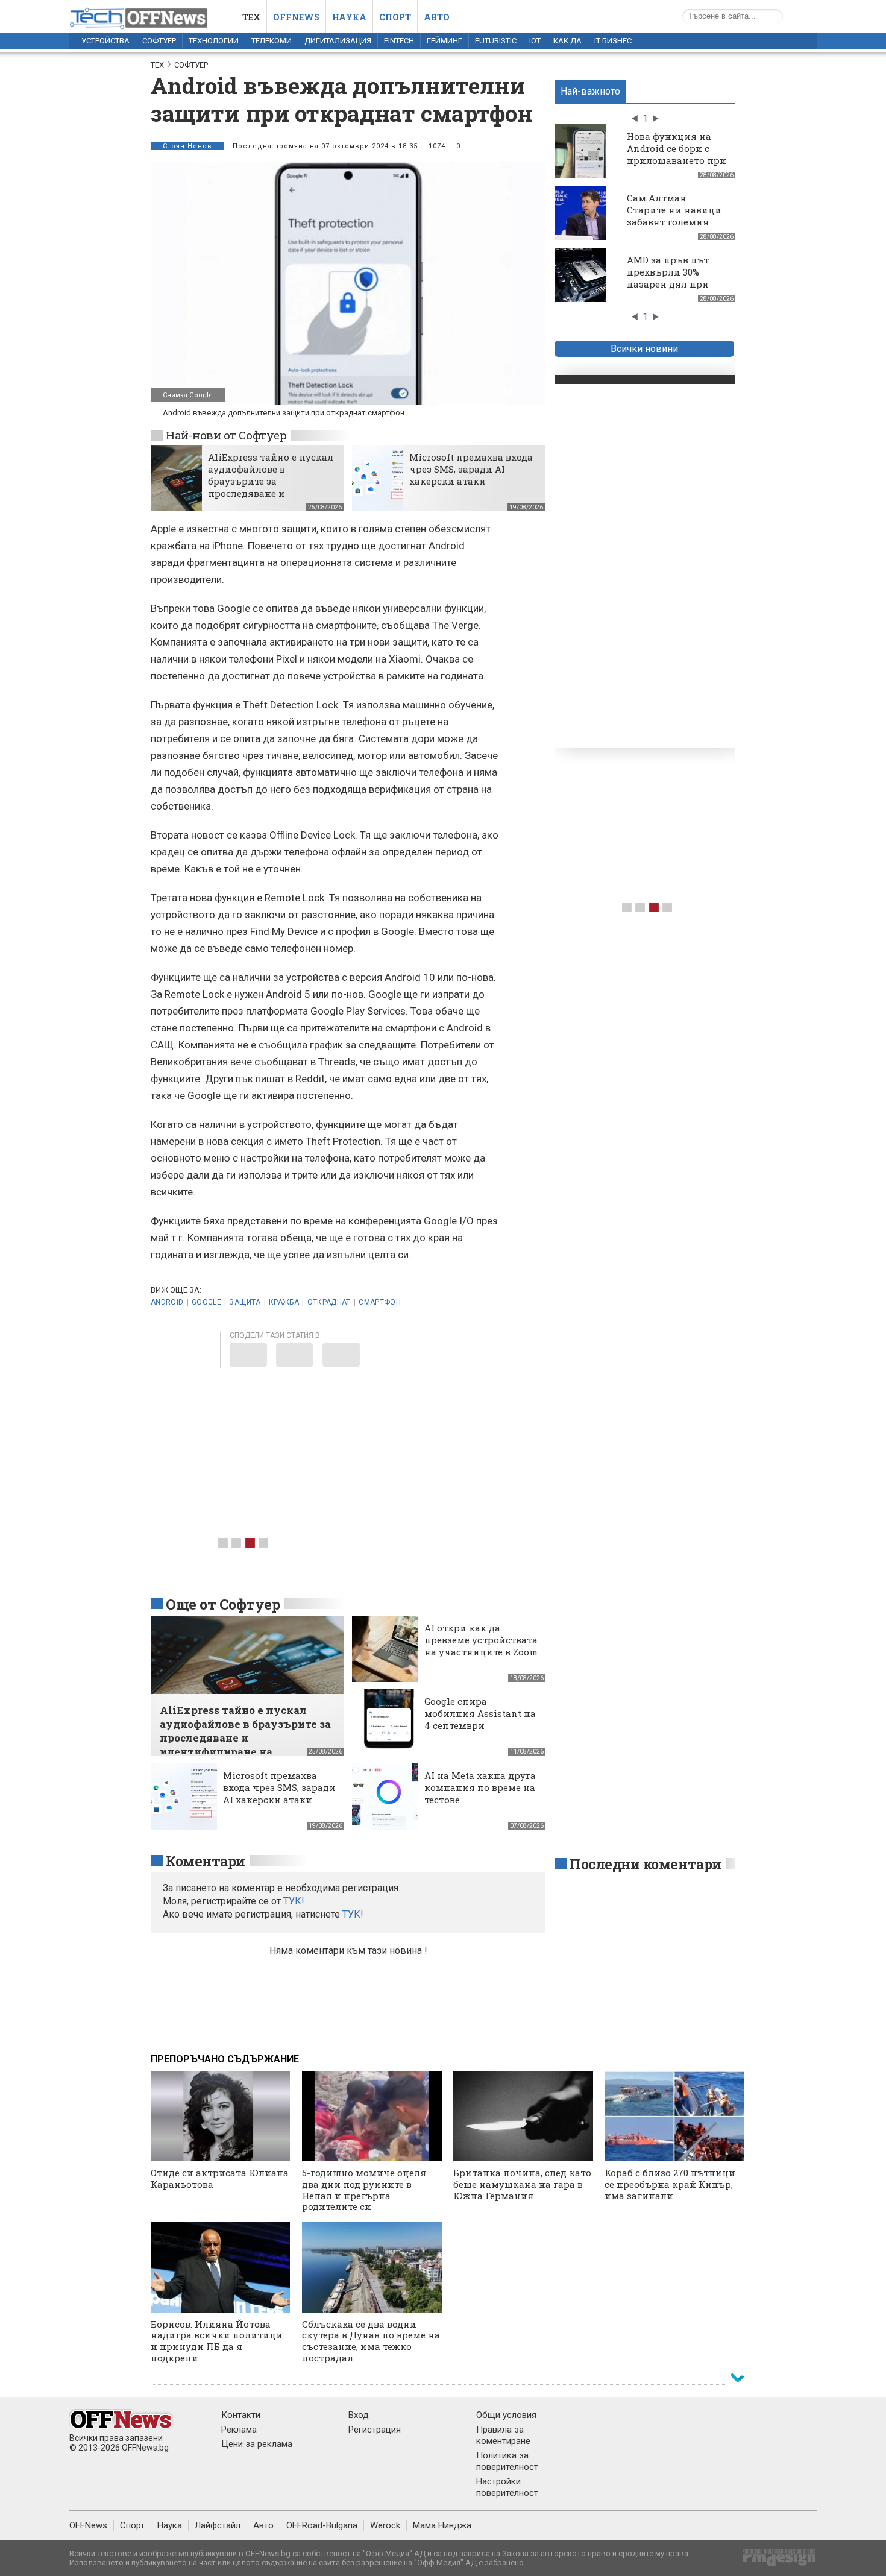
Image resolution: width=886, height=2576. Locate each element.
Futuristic (496, 41)
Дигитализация (338, 41)
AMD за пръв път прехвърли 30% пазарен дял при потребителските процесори (668, 284)
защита (245, 1302)
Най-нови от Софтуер (226, 435)
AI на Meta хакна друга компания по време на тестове (480, 1787)
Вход (359, 2415)
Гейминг (445, 41)
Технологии (214, 41)
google (206, 1302)
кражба (284, 1302)
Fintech (399, 41)
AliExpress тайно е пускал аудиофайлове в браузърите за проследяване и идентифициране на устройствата (271, 487)
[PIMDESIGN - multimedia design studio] (774, 2561)
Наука (349, 17)
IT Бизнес (613, 41)
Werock (385, 2525)
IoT (535, 41)
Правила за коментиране (503, 2435)
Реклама (239, 2430)
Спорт (395, 17)
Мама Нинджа (442, 2525)
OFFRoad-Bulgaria (322, 2525)
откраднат (329, 1302)
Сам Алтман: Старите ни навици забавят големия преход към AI (674, 216)
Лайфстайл (218, 2525)
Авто (437, 17)
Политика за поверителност (507, 2461)
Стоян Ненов (187, 146)
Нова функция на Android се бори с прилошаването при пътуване (677, 154)
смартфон (380, 1302)
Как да (567, 41)
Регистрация (375, 2430)
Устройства (105, 41)
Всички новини (644, 349)
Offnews (296, 17)
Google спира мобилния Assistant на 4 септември (480, 1713)
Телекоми (272, 41)
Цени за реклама (257, 2444)
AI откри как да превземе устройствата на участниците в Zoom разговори (481, 1646)
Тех (251, 17)
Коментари (206, 1861)
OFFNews (88, 2525)
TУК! (294, 1901)
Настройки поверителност (507, 2487)
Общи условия (506, 2415)
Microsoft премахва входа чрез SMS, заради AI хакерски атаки (471, 469)
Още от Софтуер (223, 1604)
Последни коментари (646, 1864)
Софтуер (159, 41)
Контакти (241, 2415)
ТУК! (353, 1914)
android (167, 1302)
